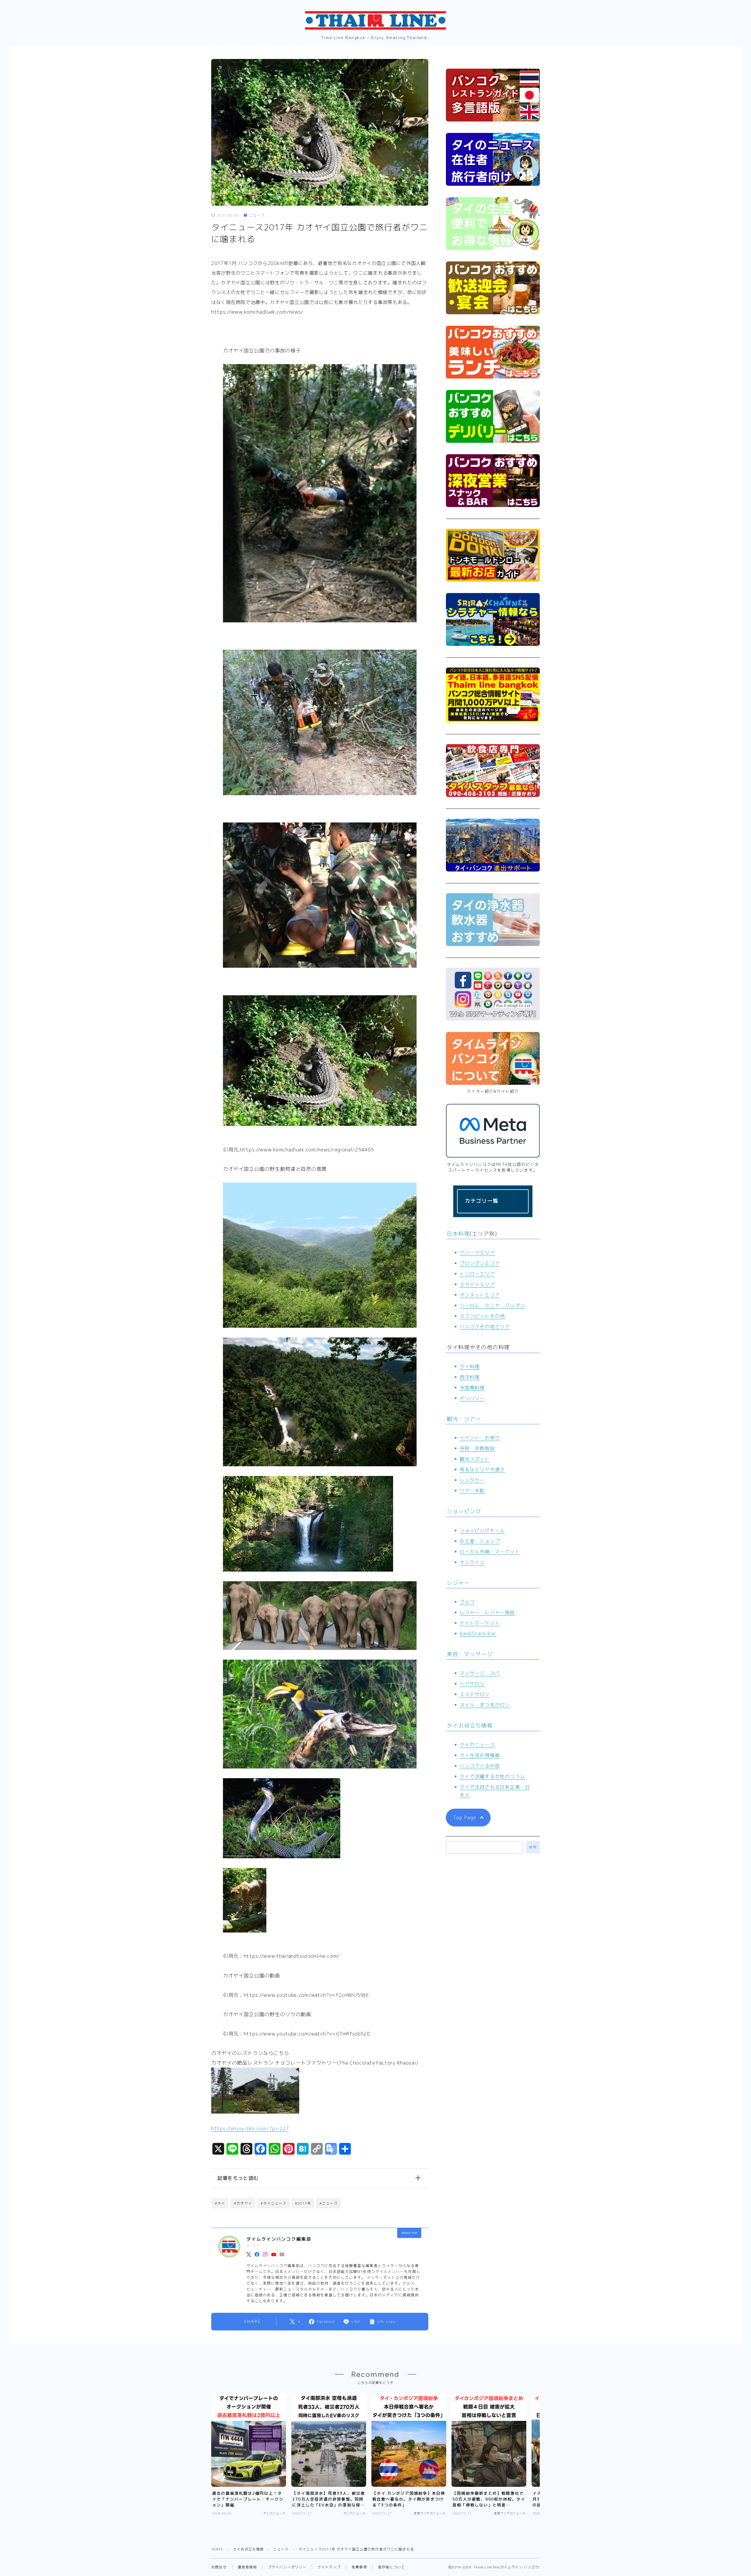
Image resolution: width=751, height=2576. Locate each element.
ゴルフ (467, 1602)
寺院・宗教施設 (477, 1448)
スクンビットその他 (482, 1316)
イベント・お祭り (480, 1438)
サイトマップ (329, 2567)
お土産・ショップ (480, 1541)
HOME (217, 2549)
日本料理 (458, 1234)
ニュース (257, 215)
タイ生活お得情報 (480, 1755)
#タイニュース (273, 2203)
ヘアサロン (472, 1684)
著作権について (391, 2567)
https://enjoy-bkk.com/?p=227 (250, 2128)
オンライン (472, 1562)
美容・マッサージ (470, 1654)
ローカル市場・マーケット (490, 1552)
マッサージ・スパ (480, 1673)
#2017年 (303, 2203)
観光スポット (475, 1459)
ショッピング (464, 1511)
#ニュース (329, 2203)
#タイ (220, 2203)
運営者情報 (247, 2567)
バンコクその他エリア (485, 1327)
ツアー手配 (472, 1491)
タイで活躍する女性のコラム (493, 1776)
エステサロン (475, 1694)
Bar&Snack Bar (478, 1634)
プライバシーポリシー (287, 2567)
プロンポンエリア (480, 1263)
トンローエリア (477, 1274)
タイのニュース (477, 1745)
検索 (533, 1847)
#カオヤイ (243, 2203)
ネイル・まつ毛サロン (485, 1705)
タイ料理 (470, 1366)
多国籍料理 (472, 1388)
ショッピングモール (482, 1531)
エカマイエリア (477, 1284)
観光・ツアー (464, 1419)
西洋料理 (470, 1377)
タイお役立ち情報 (470, 1726)
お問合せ (219, 2567)
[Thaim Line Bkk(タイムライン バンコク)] (375, 20)
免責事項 (359, 2567)
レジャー (458, 1583)
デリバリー (472, 1398)
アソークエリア (477, 1253)
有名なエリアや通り (482, 1469)
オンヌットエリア (480, 1295)
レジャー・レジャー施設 (487, 1612)
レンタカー (472, 1480)
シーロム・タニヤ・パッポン (493, 1305)
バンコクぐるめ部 (480, 1766)
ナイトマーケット (480, 1623)
